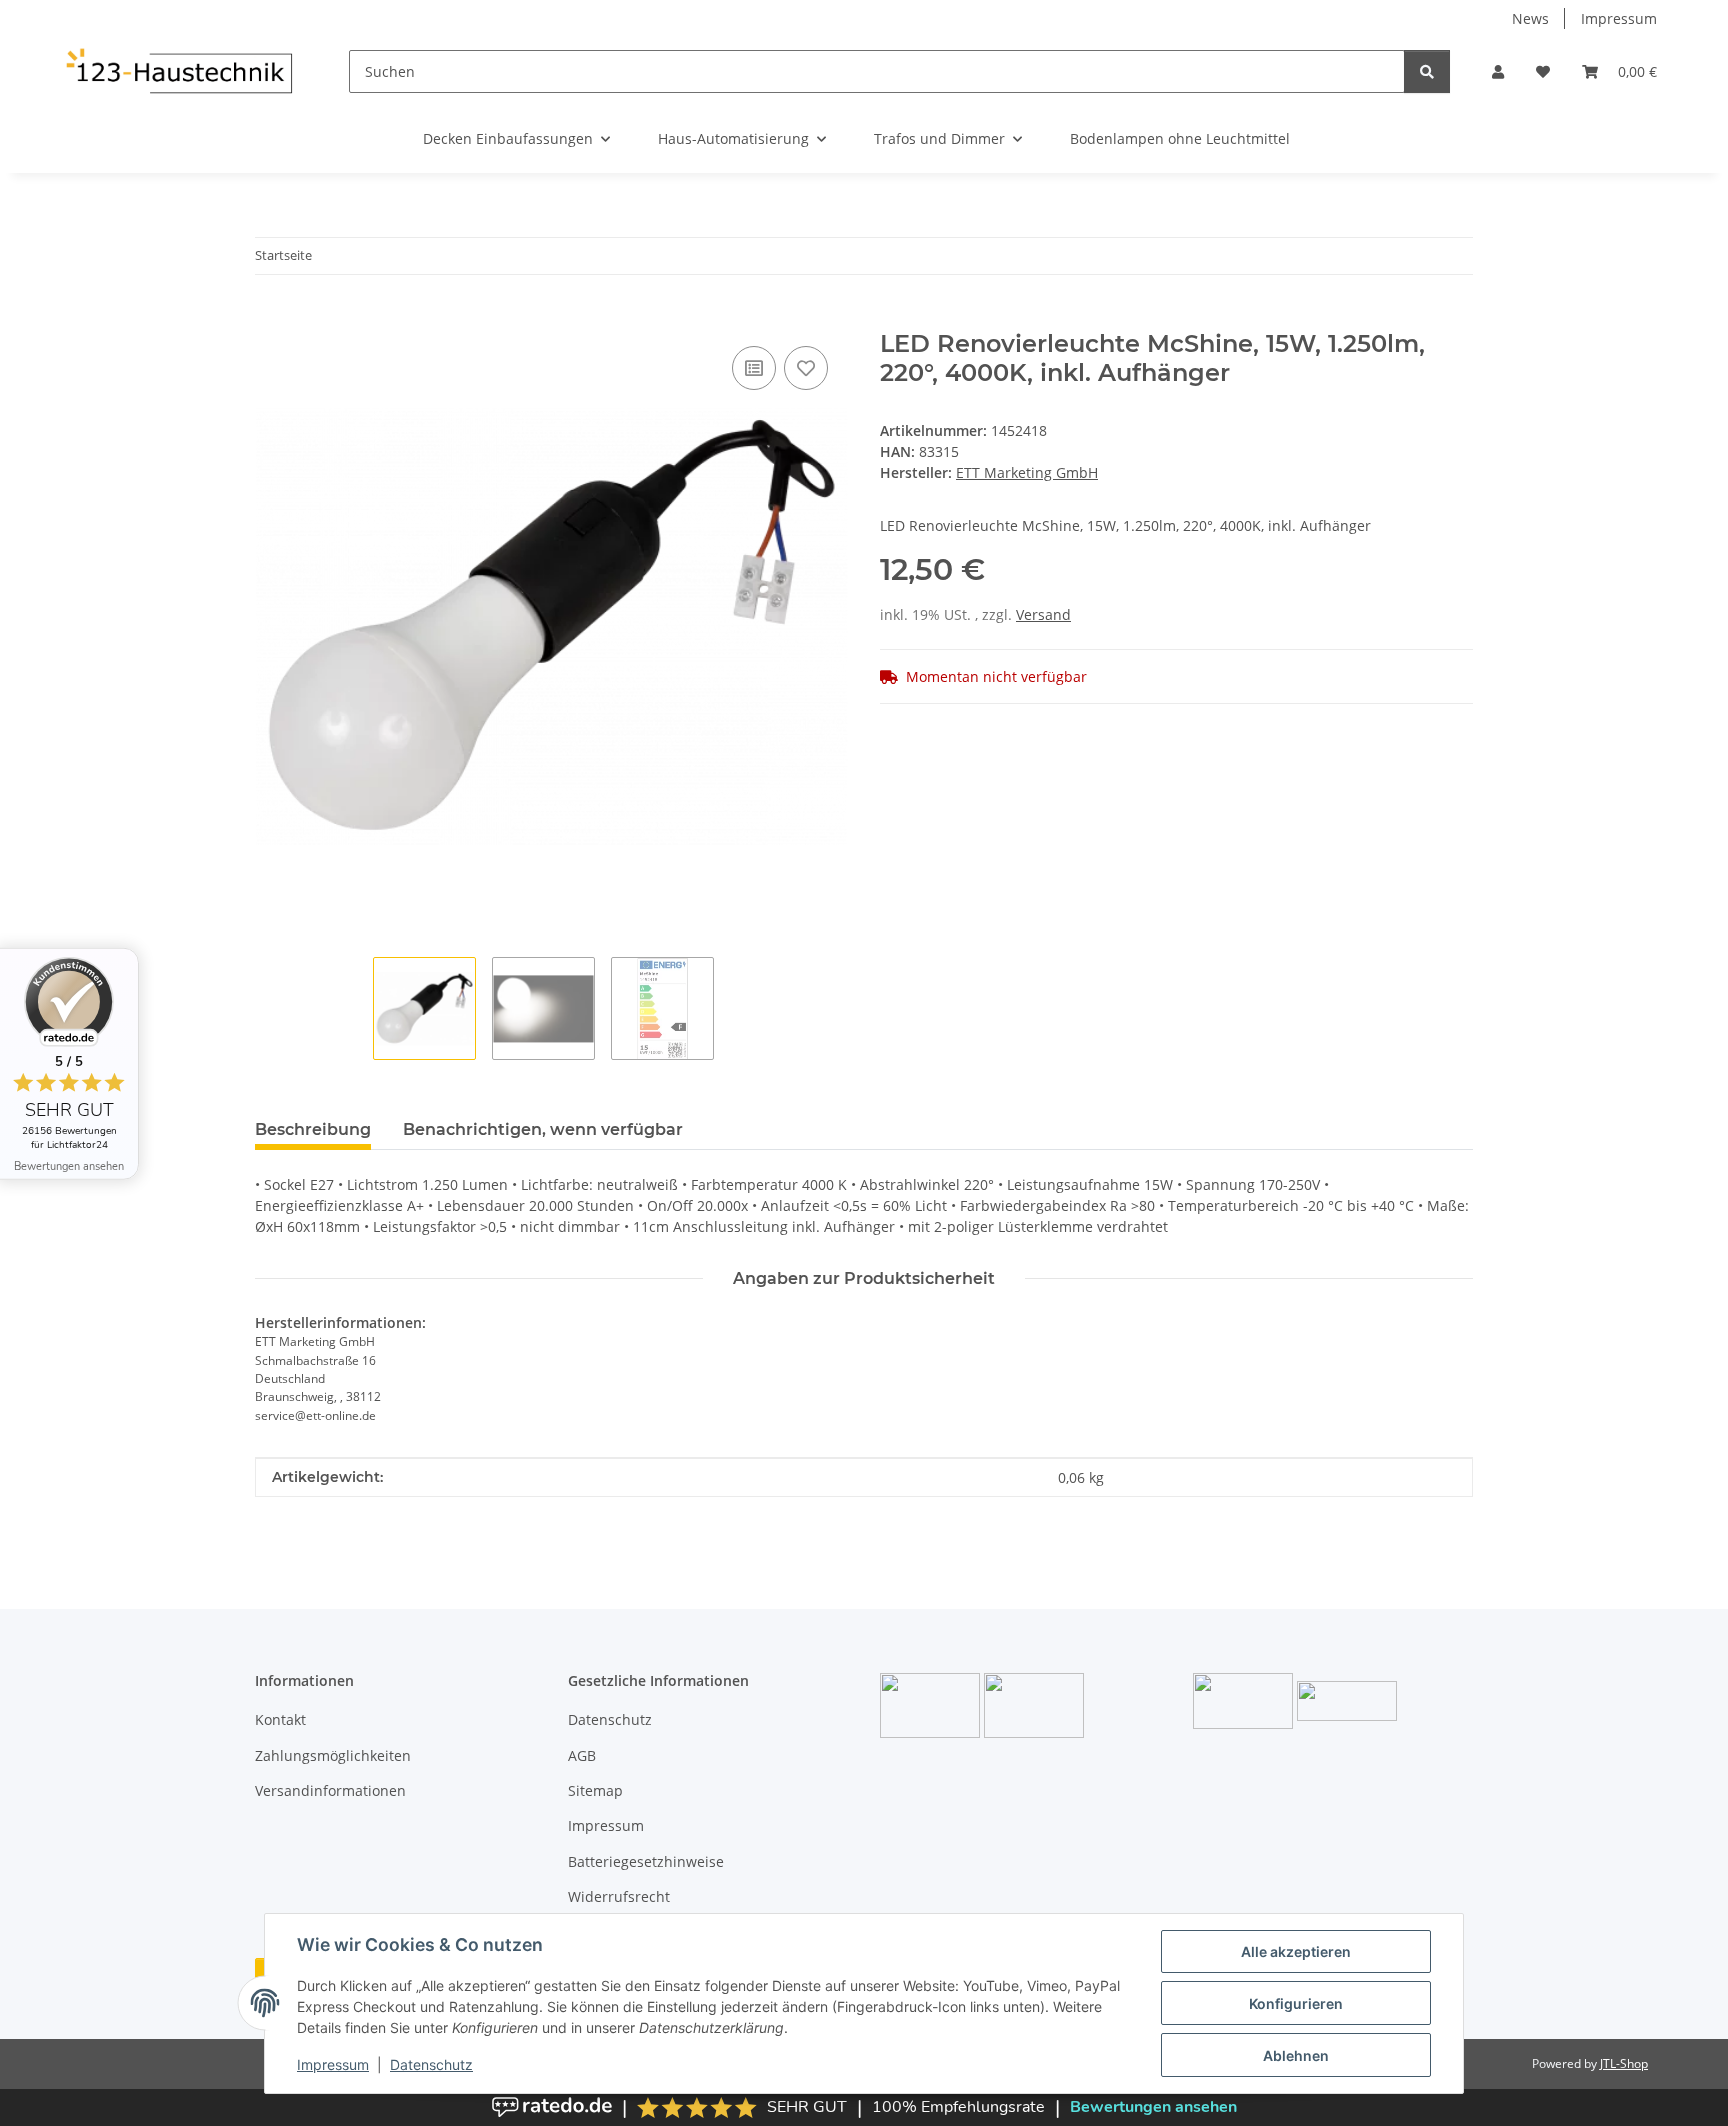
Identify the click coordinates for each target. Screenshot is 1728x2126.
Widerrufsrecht (619, 1896)
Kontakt (280, 1719)
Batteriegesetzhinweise (646, 1861)
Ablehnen (1296, 2055)
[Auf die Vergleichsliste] (754, 368)
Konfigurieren (1296, 2003)
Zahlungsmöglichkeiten (333, 1755)
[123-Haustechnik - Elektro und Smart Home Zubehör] (178, 71)
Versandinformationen (330, 1790)
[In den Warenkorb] (271, 319)
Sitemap (595, 1790)
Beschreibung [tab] (313, 1129)
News (1530, 18)
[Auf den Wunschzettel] (806, 368)
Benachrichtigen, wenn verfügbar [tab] (543, 1129)
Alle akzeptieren (1296, 1951)
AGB (582, 1755)
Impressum (333, 2064)
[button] (1498, 71)
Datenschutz (431, 2064)
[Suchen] (1427, 71)
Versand (1043, 614)
